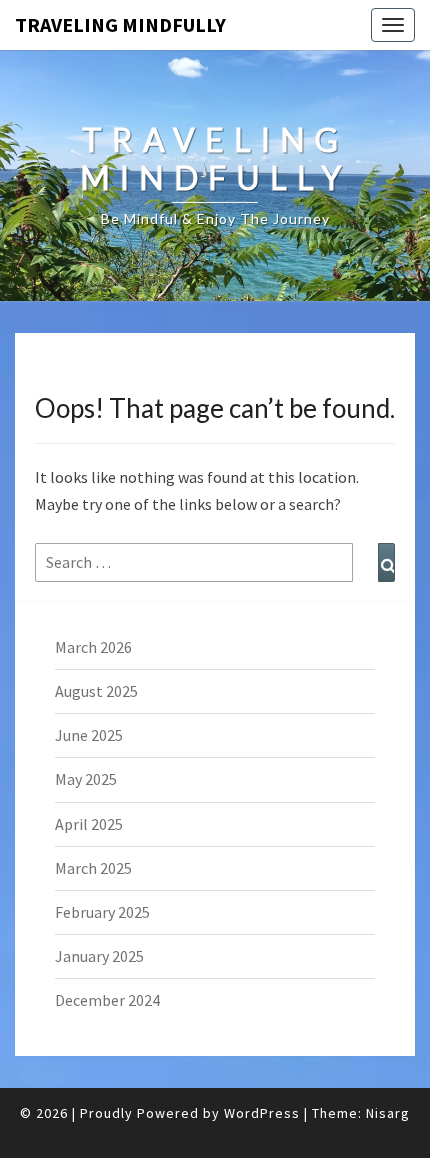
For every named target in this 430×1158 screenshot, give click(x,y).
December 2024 (107, 1000)
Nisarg (388, 1113)
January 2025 (99, 956)
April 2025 (89, 824)
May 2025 (86, 779)
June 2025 (89, 735)
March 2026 (93, 647)
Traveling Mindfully (120, 24)
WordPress (262, 1113)
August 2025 (96, 691)
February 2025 (102, 912)
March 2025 (93, 868)
